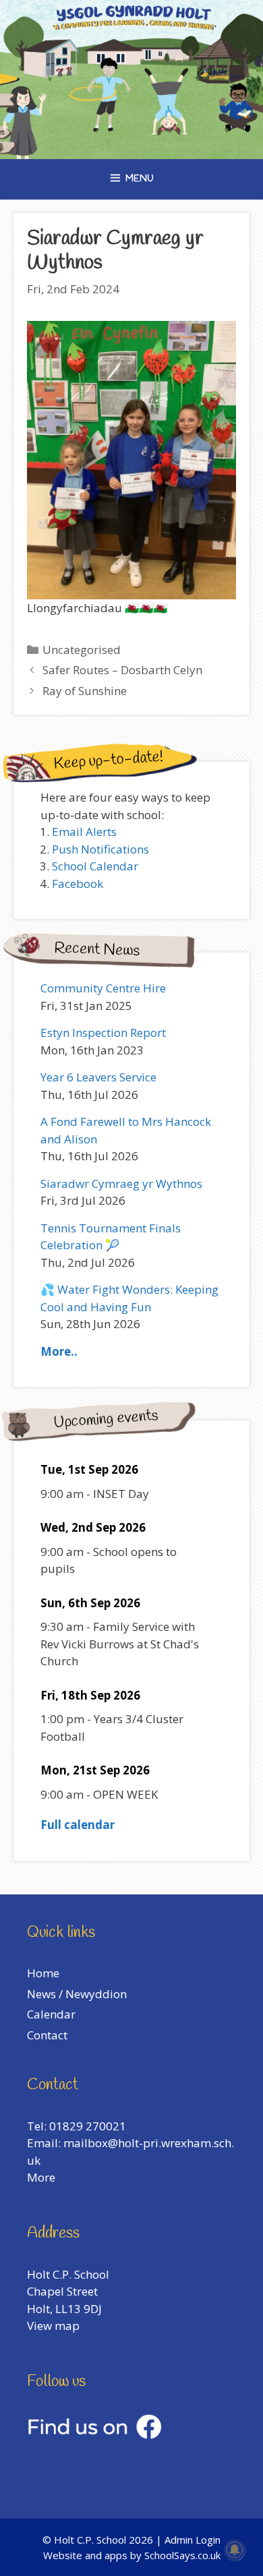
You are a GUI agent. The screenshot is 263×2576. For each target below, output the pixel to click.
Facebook (78, 883)
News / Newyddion (77, 1994)
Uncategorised (82, 650)
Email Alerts (84, 832)
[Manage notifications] (235, 2550)
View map (53, 2326)
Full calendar (78, 1825)
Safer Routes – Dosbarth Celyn (122, 670)
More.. (59, 1351)
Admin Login (193, 2540)
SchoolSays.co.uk (182, 2555)
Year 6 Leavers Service (98, 1077)
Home (43, 1973)
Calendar (51, 2014)
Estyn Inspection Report (103, 1032)
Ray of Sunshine (85, 691)
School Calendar (95, 866)
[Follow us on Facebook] (94, 2435)
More (41, 2177)
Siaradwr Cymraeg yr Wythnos (121, 1184)
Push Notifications (100, 849)
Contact (47, 2035)
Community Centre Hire (103, 988)
